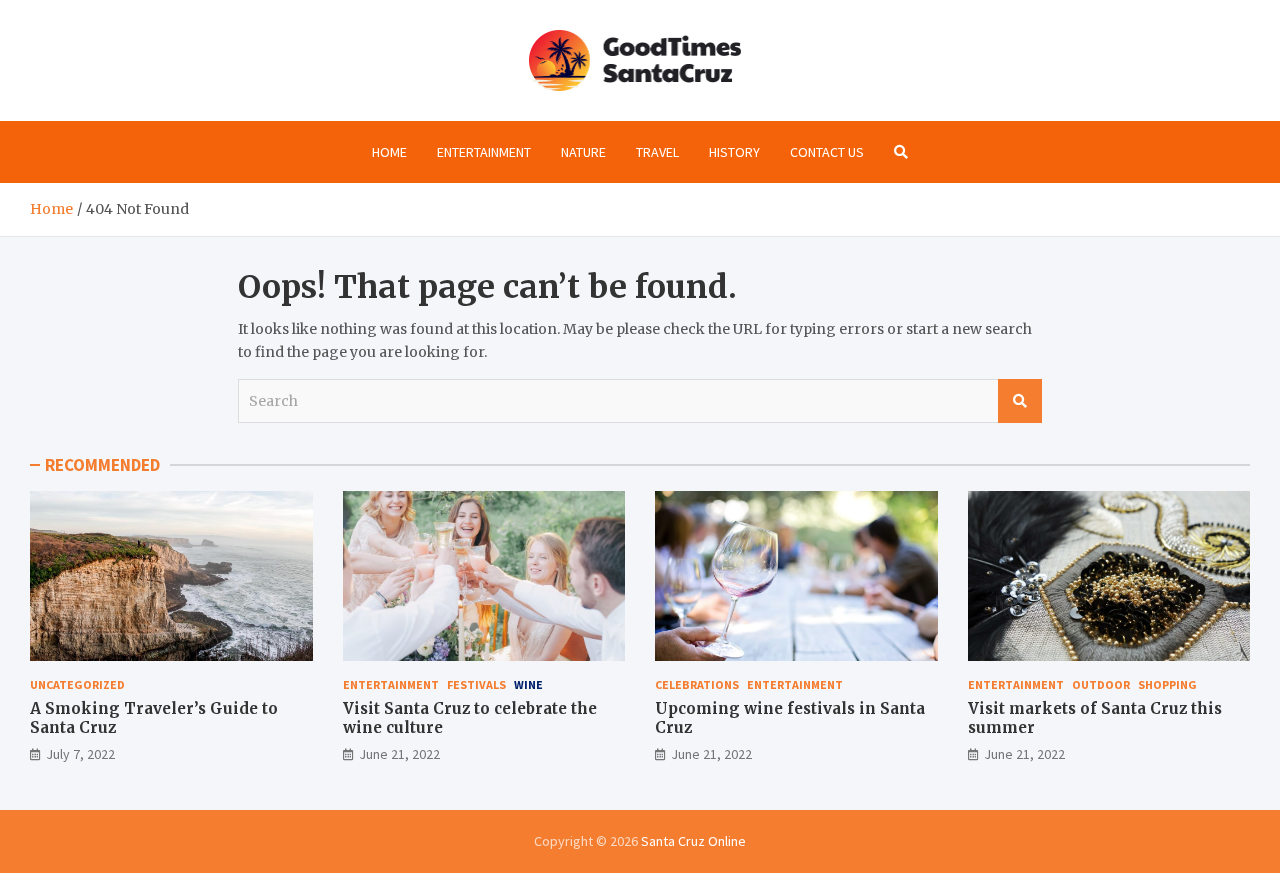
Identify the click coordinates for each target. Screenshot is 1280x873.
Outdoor (1101, 684)
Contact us (827, 152)
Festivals (476, 684)
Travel (657, 152)
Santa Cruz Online (693, 841)
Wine (528, 684)
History (734, 152)
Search (1020, 401)
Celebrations (697, 684)
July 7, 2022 (80, 754)
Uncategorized (77, 684)
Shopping (1167, 684)
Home (389, 152)
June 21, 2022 (399, 754)
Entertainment (484, 152)
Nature (583, 152)
